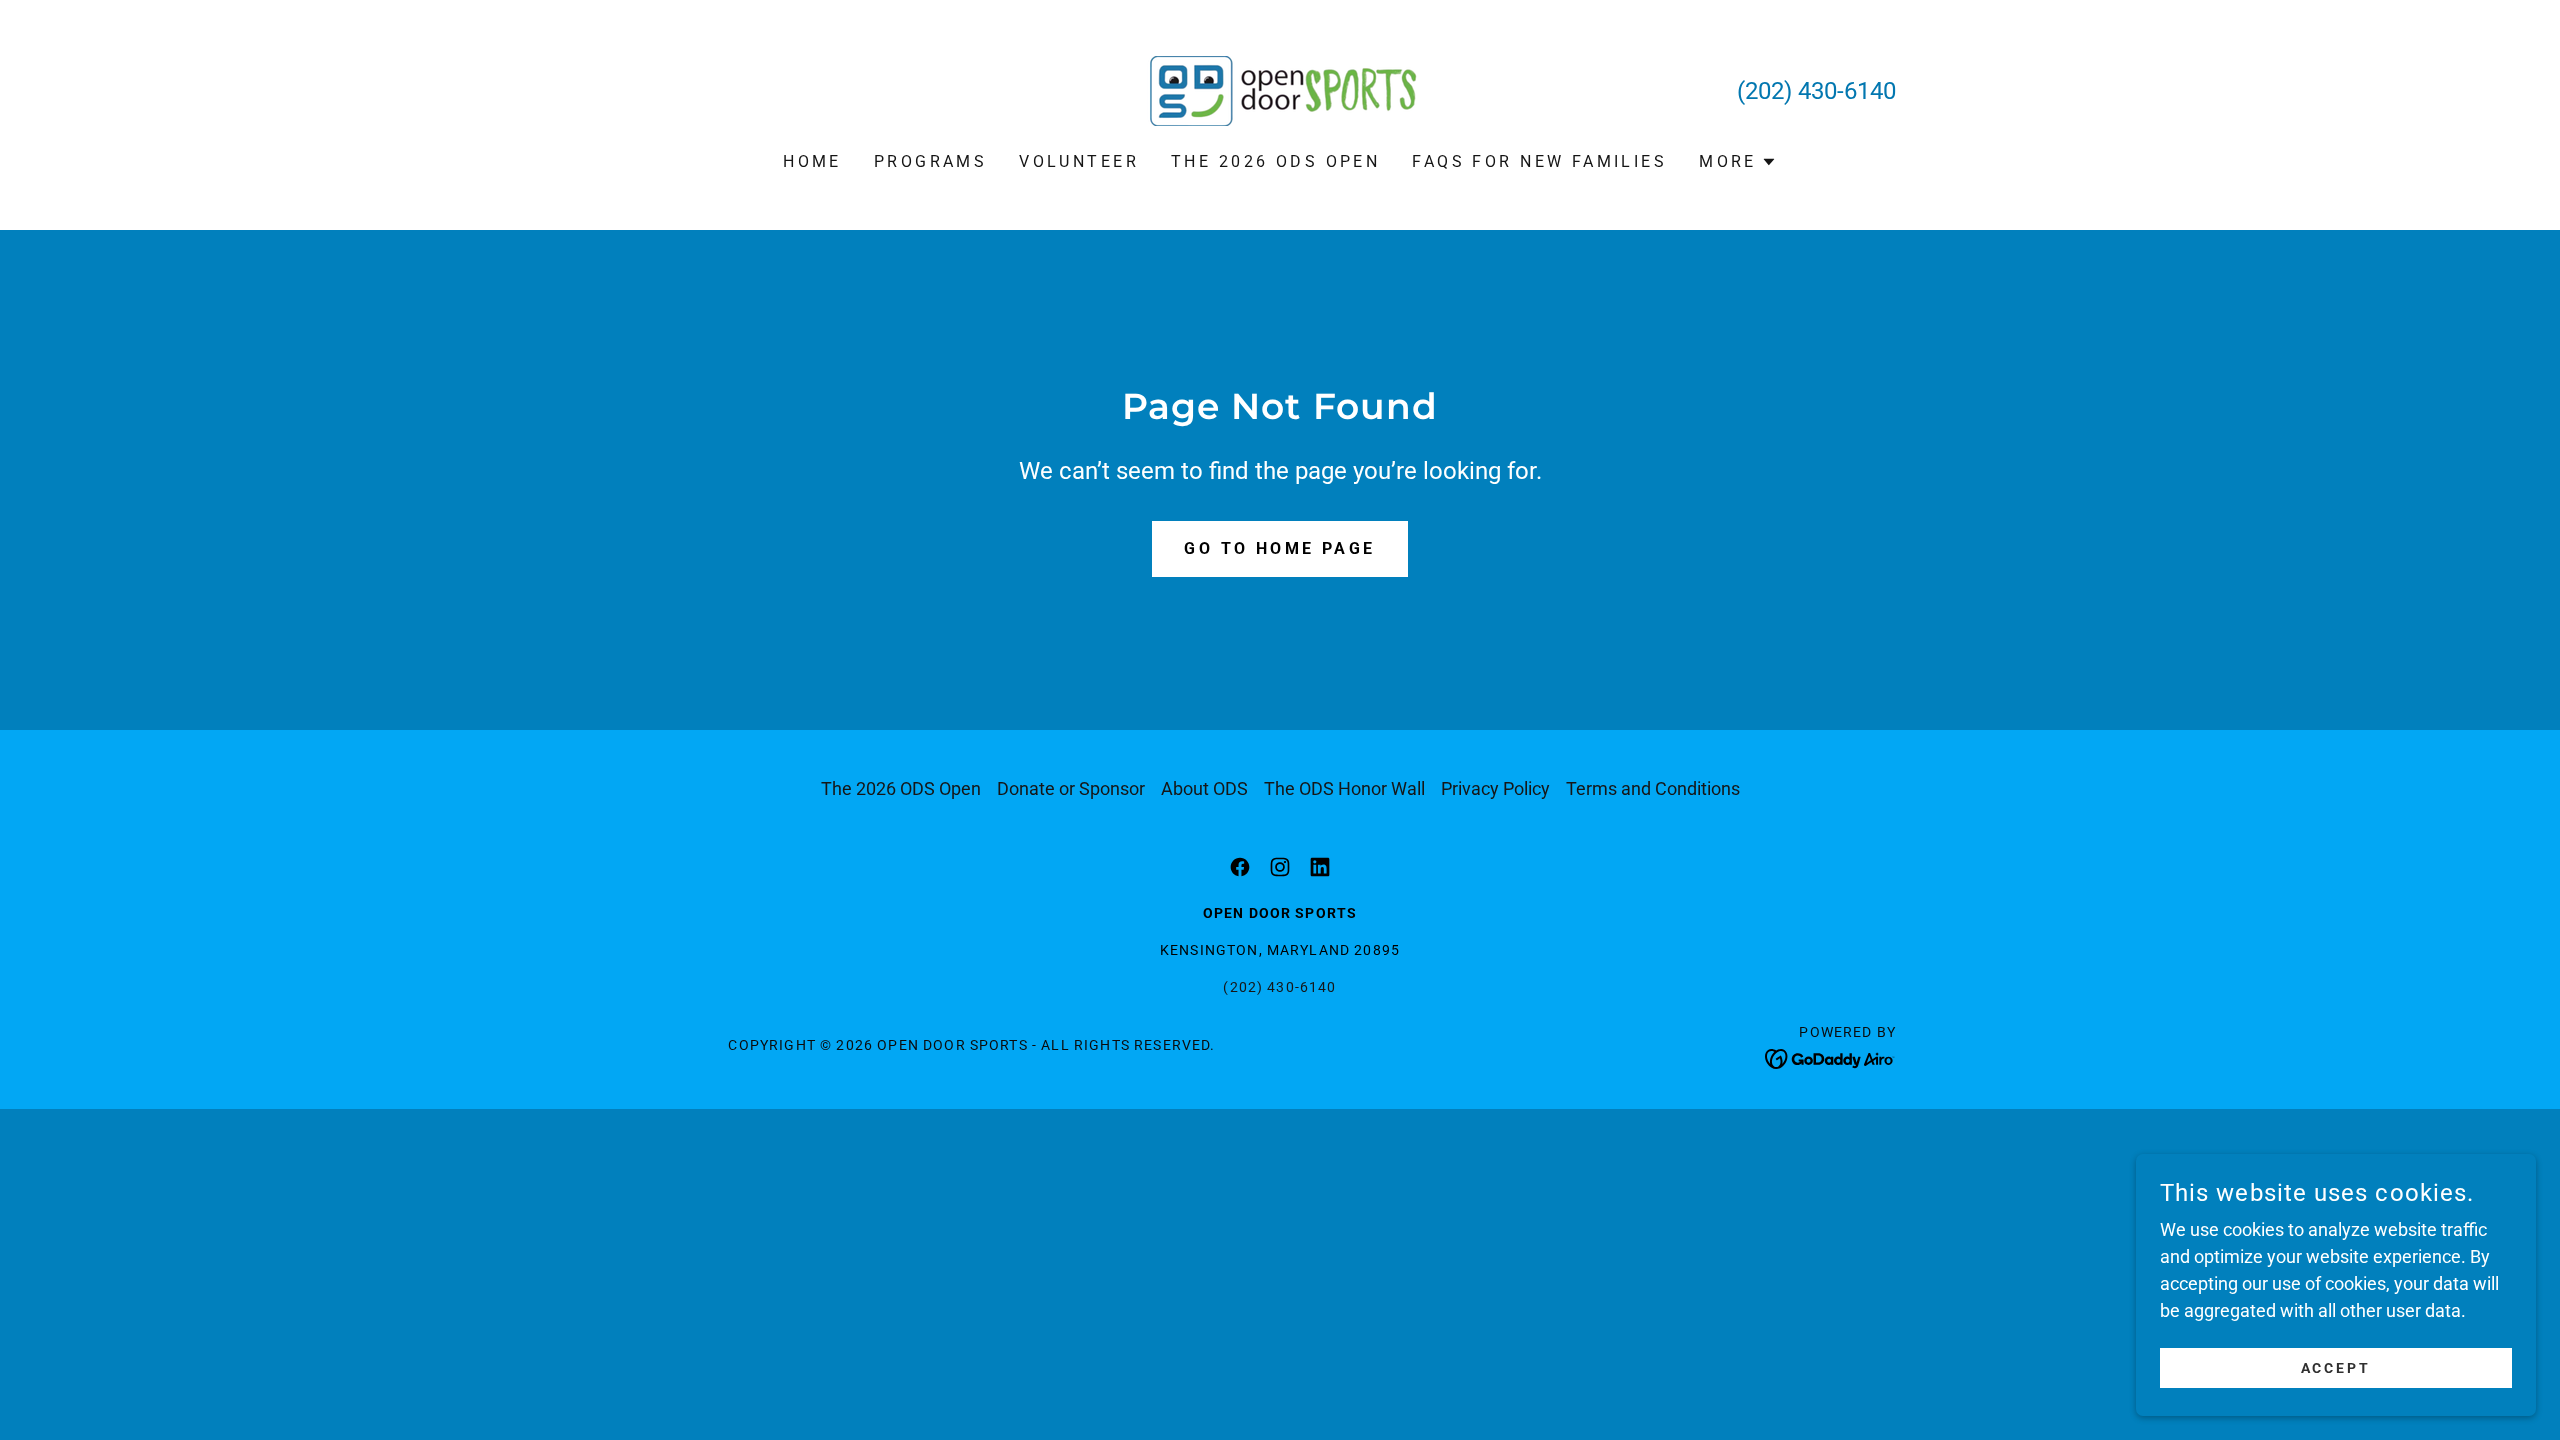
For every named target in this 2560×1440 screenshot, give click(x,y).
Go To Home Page (1279, 548)
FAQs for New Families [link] (1539, 161)
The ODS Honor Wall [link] (1344, 788)
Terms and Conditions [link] (1653, 788)
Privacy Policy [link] (1495, 788)
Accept (2336, 1368)
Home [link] (812, 161)
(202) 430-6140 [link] (1816, 91)
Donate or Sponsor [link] (1071, 788)
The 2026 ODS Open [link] (1275, 161)
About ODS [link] (1204, 788)
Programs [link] (930, 161)
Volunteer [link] (1079, 161)
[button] (1738, 162)
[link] (1280, 89)
